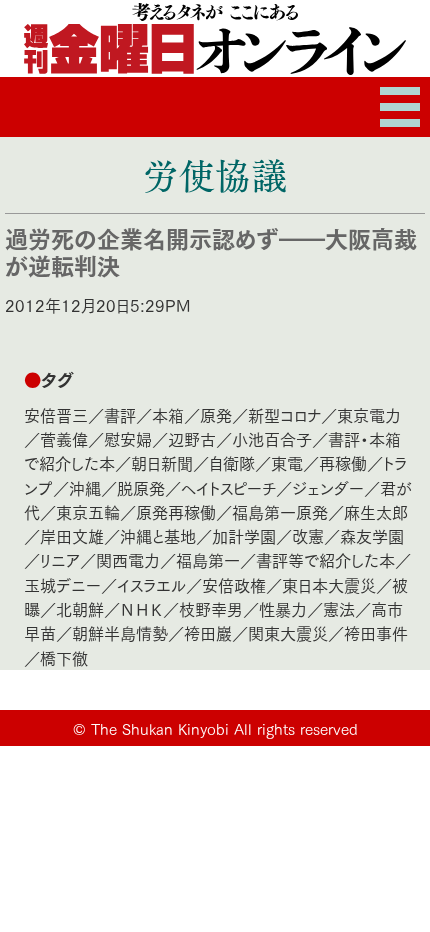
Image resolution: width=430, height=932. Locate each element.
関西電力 (128, 559)
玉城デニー (62, 584)
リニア (60, 559)
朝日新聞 (162, 462)
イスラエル (151, 584)
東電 (287, 462)
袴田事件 (376, 632)
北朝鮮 (80, 608)
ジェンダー (328, 487)
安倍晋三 (56, 414)
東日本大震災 (329, 584)
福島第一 (208, 559)
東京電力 (369, 414)
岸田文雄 (72, 535)
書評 (120, 414)
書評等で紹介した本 (325, 559)
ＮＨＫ (141, 608)
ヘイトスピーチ (228, 487)
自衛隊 (232, 462)
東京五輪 (88, 511)
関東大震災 (288, 632)
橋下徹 (64, 657)
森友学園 (372, 535)
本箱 (168, 414)
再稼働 (343, 462)
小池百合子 (272, 438)
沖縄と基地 (158, 535)
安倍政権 (234, 584)
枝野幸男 (211, 608)
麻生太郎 (376, 511)
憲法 (339, 608)
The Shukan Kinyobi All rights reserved (224, 728)
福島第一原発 (280, 511)
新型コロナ (284, 414)
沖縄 (85, 487)
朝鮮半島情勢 (120, 632)
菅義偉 (64, 438)
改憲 (308, 535)
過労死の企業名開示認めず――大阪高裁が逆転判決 (211, 251)
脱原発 (141, 487)
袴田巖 (208, 632)
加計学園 (244, 535)
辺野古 (192, 438)
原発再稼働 (176, 511)
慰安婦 (128, 438)
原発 (216, 414)
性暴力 (283, 608)
